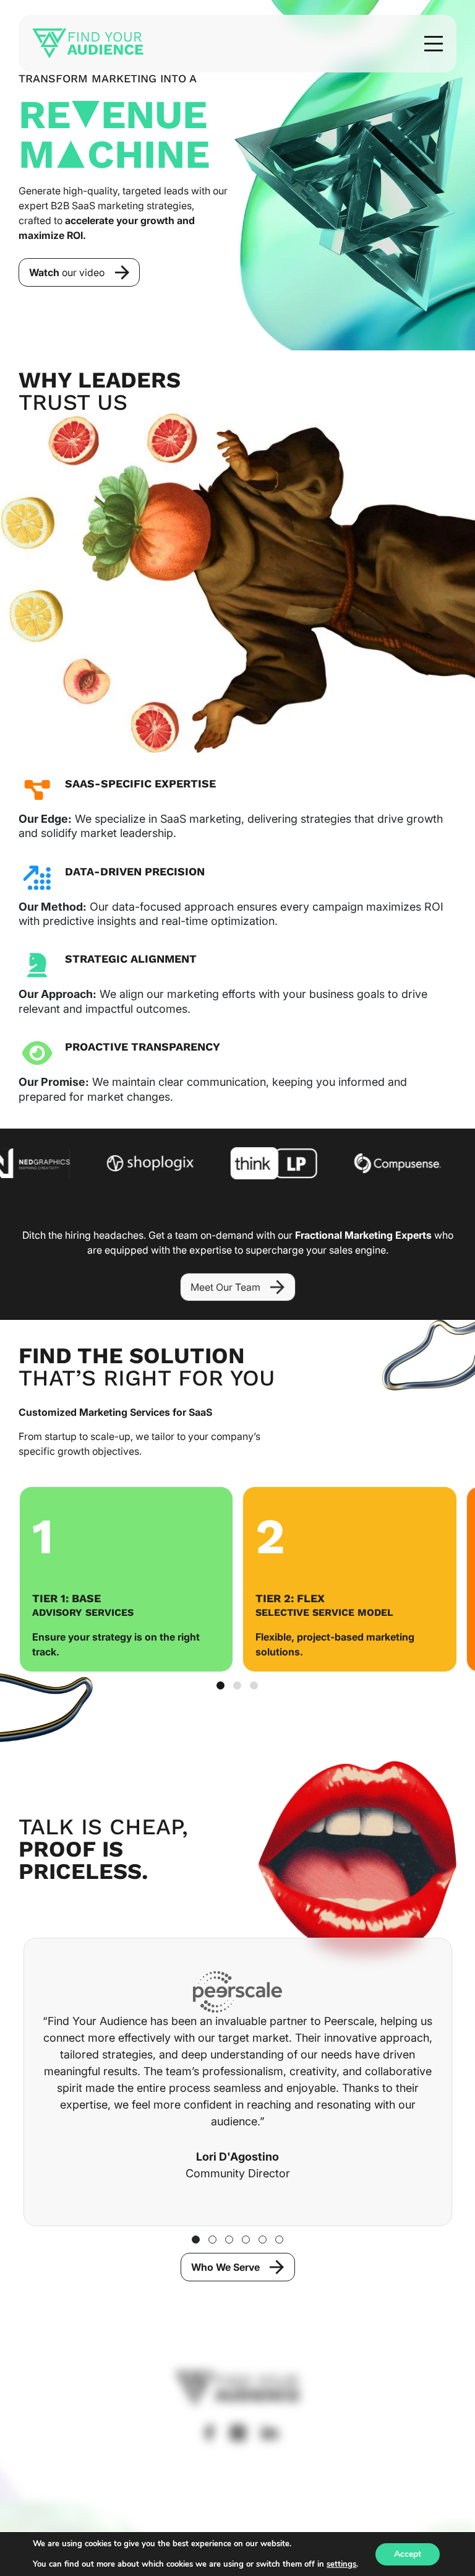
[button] (434, 44)
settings (341, 2564)
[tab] (220, 1685)
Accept (408, 2554)
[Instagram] (238, 2433)
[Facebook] (209, 2433)
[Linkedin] (270, 2432)
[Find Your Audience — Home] (88, 44)
